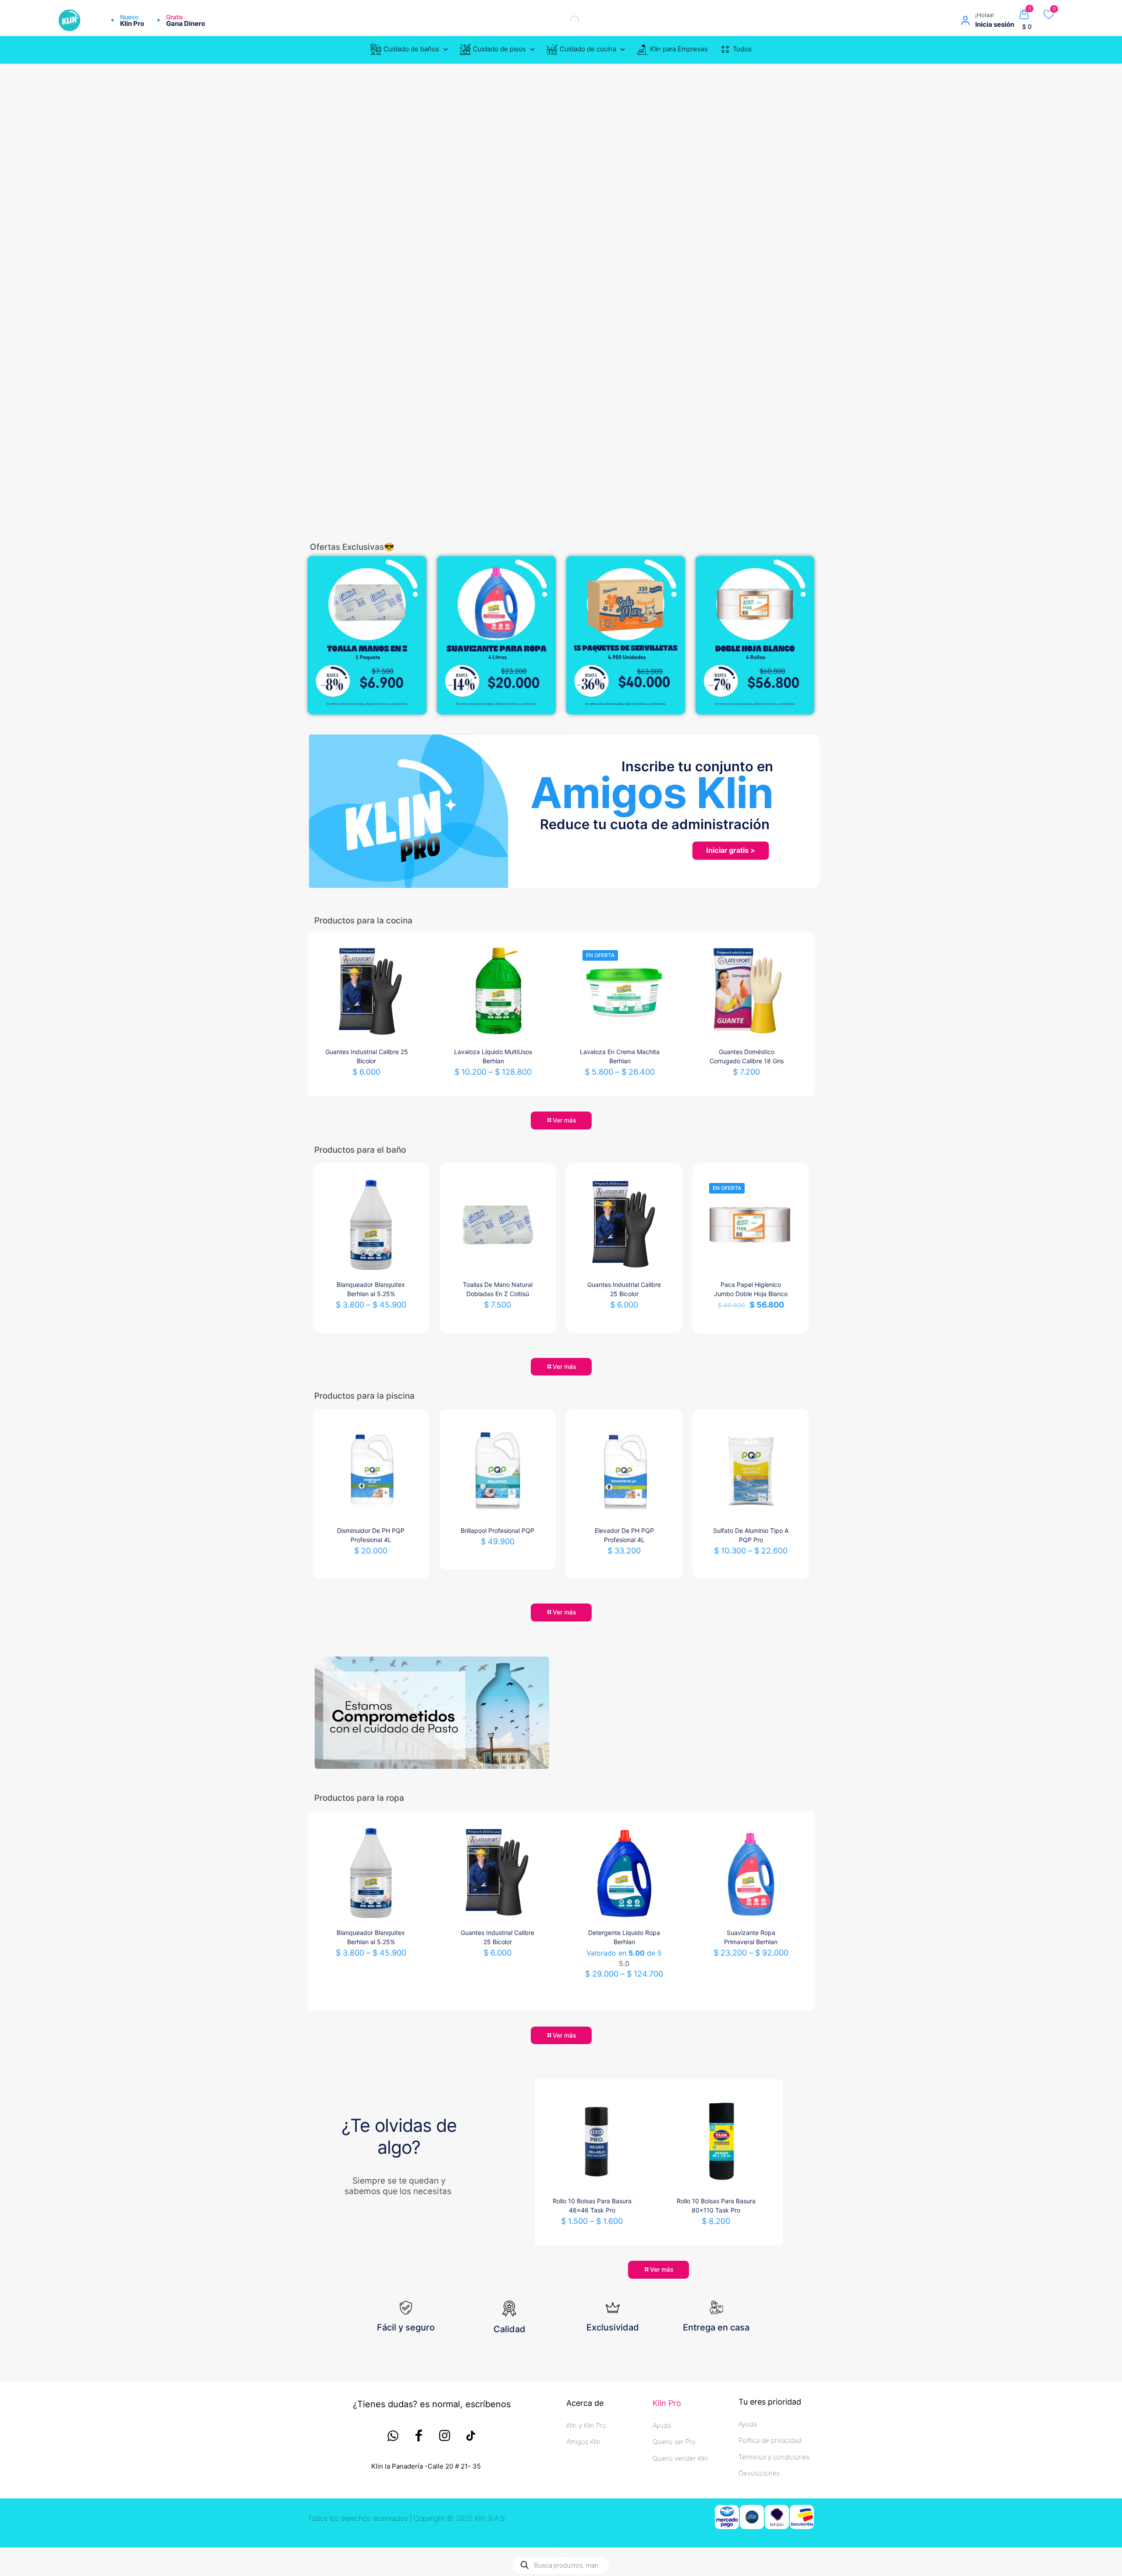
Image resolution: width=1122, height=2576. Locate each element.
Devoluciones (759, 2473)
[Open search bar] (561, 2551)
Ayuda (662, 2425)
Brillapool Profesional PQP (497, 1530)
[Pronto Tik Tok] (470, 2436)
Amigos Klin (583, 2442)
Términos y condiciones (774, 2457)
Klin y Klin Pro (586, 2425)
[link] (367, 635)
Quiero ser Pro (674, 2442)
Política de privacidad (770, 2440)
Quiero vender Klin (680, 2458)
